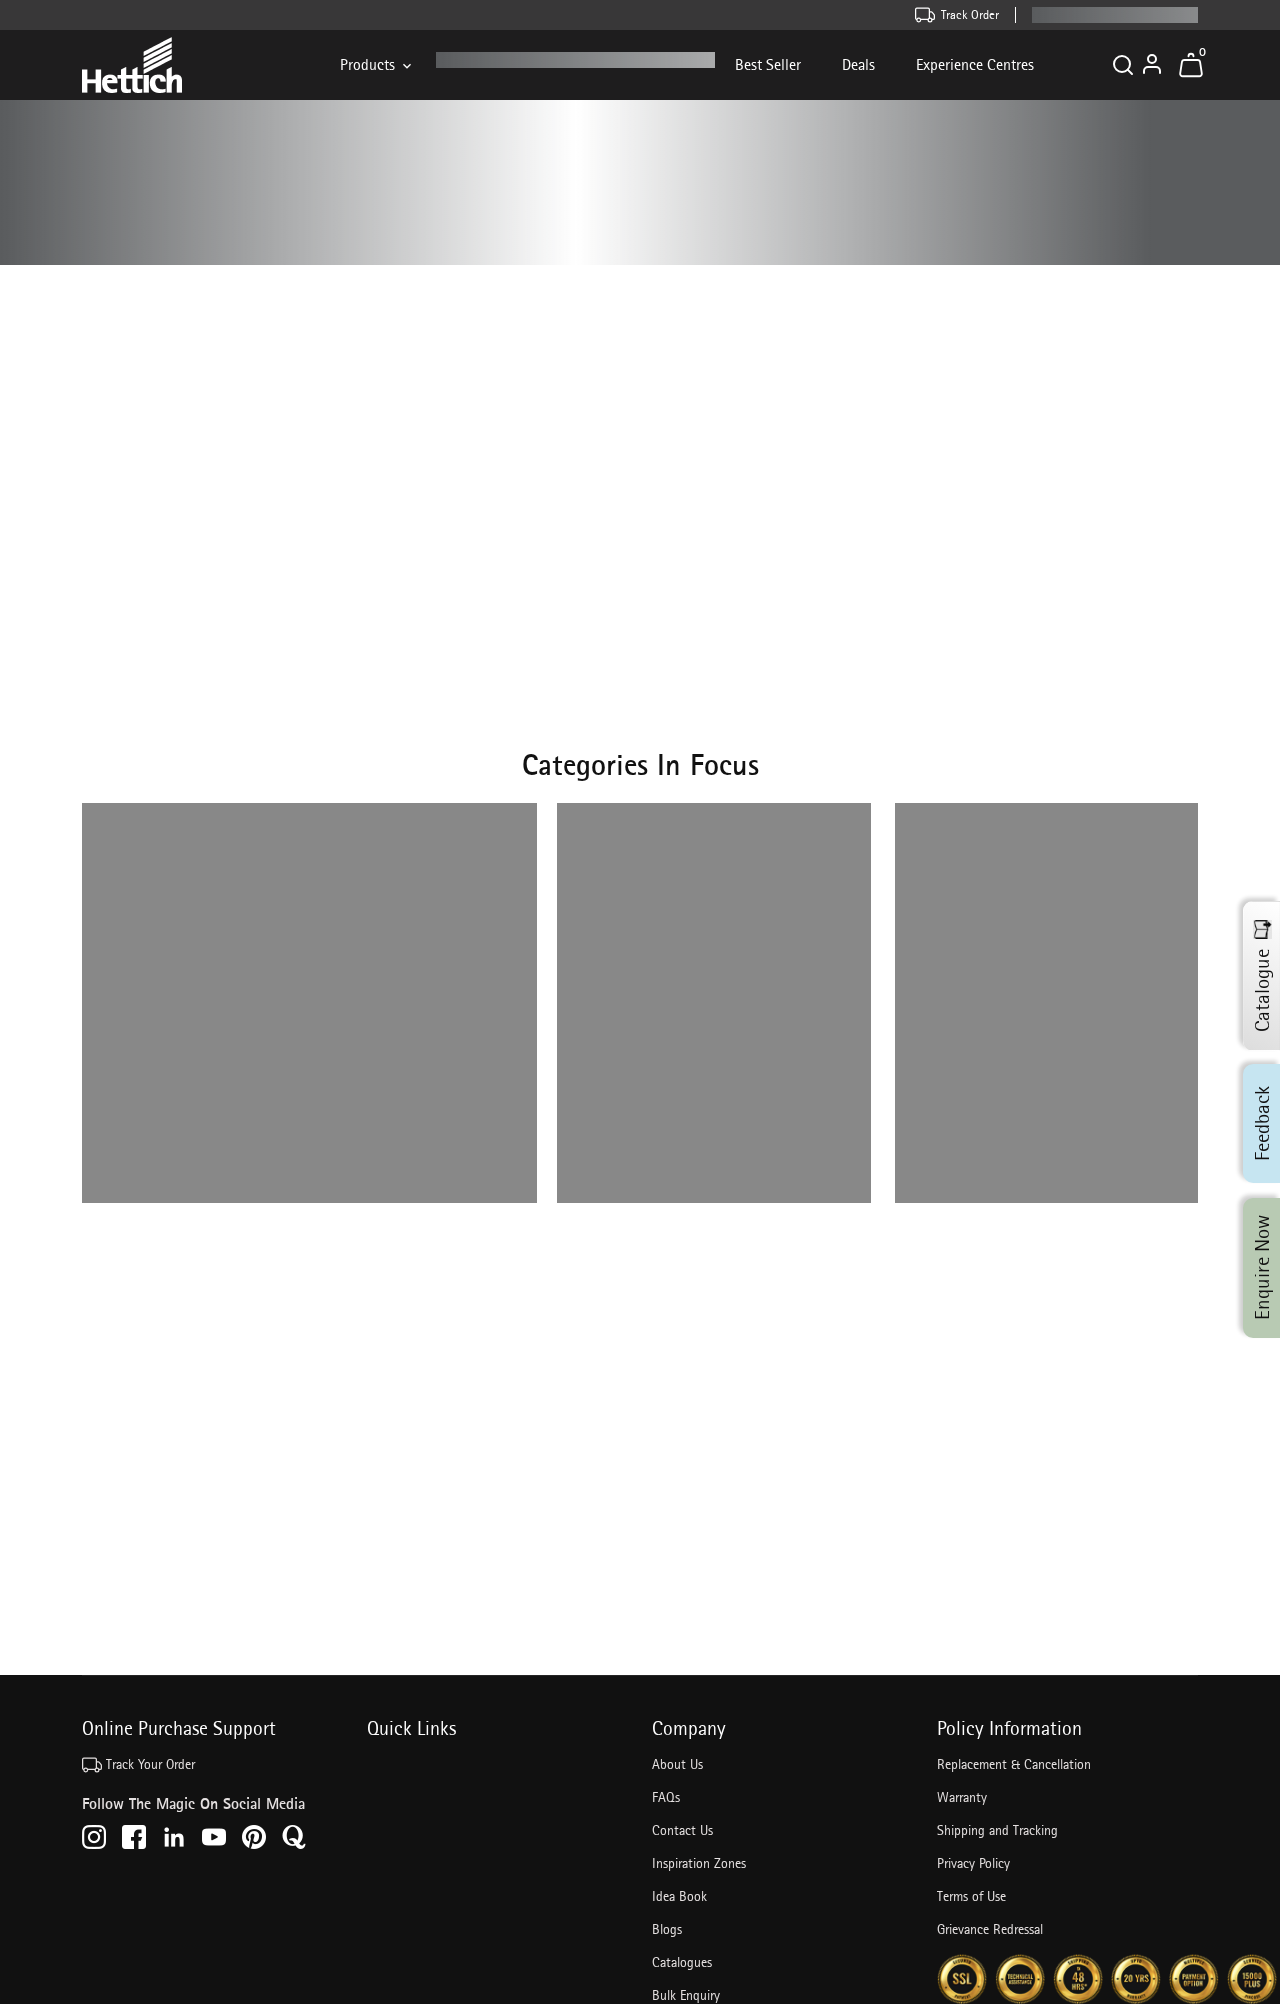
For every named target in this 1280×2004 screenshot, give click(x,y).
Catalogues (682, 1962)
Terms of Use (971, 1896)
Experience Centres (975, 64)
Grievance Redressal (990, 1929)
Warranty (962, 1797)
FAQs (666, 1797)
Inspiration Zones (699, 1863)
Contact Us (682, 1830)
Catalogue (1262, 990)
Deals (858, 64)
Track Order (970, 14)
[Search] (1123, 65)
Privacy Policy (973, 1863)
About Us (677, 1764)
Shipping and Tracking (997, 1830)
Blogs (667, 1929)
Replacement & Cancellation (1014, 1764)
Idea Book (679, 1896)
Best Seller (768, 64)
